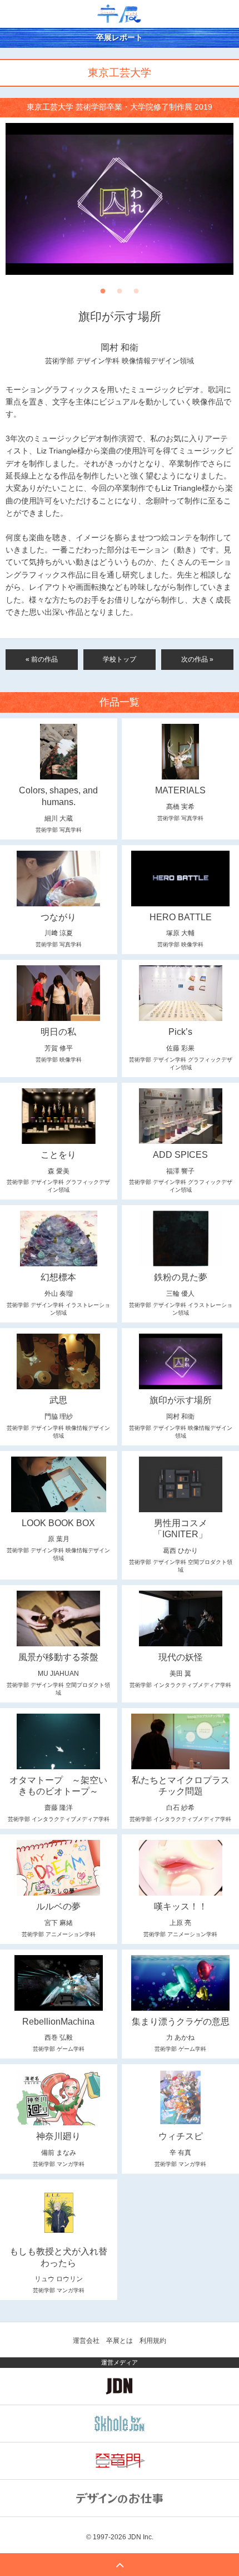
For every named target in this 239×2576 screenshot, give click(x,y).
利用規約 (153, 2341)
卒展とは (120, 2341)
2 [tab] (120, 294)
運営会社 (86, 2341)
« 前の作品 (42, 659)
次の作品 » (197, 659)
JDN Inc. (141, 2537)
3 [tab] (136, 294)
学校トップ (120, 659)
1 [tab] (103, 294)
